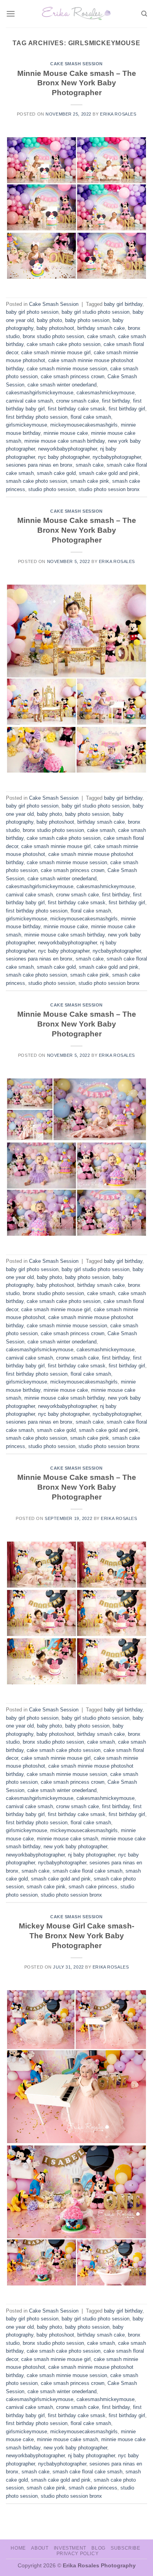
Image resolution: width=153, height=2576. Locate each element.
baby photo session (87, 320)
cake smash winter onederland (62, 385)
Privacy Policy (78, 2554)
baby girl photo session (32, 312)
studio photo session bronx (109, 489)
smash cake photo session (36, 481)
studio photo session (52, 489)
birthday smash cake (101, 328)
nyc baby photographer (64, 457)
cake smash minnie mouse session (67, 369)
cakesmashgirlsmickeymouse (40, 393)
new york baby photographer (75, 1846)
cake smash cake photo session (64, 344)
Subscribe (126, 2548)
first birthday (116, 401)
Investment (70, 2548)
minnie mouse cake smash (67, 1839)
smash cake (90, 465)
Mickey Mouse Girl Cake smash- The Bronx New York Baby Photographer (76, 1936)
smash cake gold (56, 473)
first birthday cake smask (77, 409)
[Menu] (11, 14)
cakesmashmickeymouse (106, 393)
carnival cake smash (29, 401)
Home (18, 2548)
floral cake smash (91, 417)
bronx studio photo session (53, 336)
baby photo (49, 320)
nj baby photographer (91, 1855)
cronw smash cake (77, 401)
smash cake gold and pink (109, 473)
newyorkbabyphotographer (67, 449)
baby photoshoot (55, 328)
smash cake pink (90, 481)
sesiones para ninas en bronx (39, 465)
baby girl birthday (123, 304)
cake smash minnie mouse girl (56, 352)
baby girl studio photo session (96, 312)
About (40, 2548)
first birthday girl (127, 409)
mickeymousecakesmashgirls (84, 425)
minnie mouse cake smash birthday (65, 441)
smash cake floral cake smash (87, 1871)
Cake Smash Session (76, 64)
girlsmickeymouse (26, 425)
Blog (98, 2548)
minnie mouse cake (66, 433)
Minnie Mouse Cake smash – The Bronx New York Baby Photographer (77, 83)
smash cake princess (93, 1887)
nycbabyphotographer (117, 457)
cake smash (101, 336)
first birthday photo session (37, 417)
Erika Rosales (118, 114)
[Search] (144, 14)
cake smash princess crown (73, 376)
